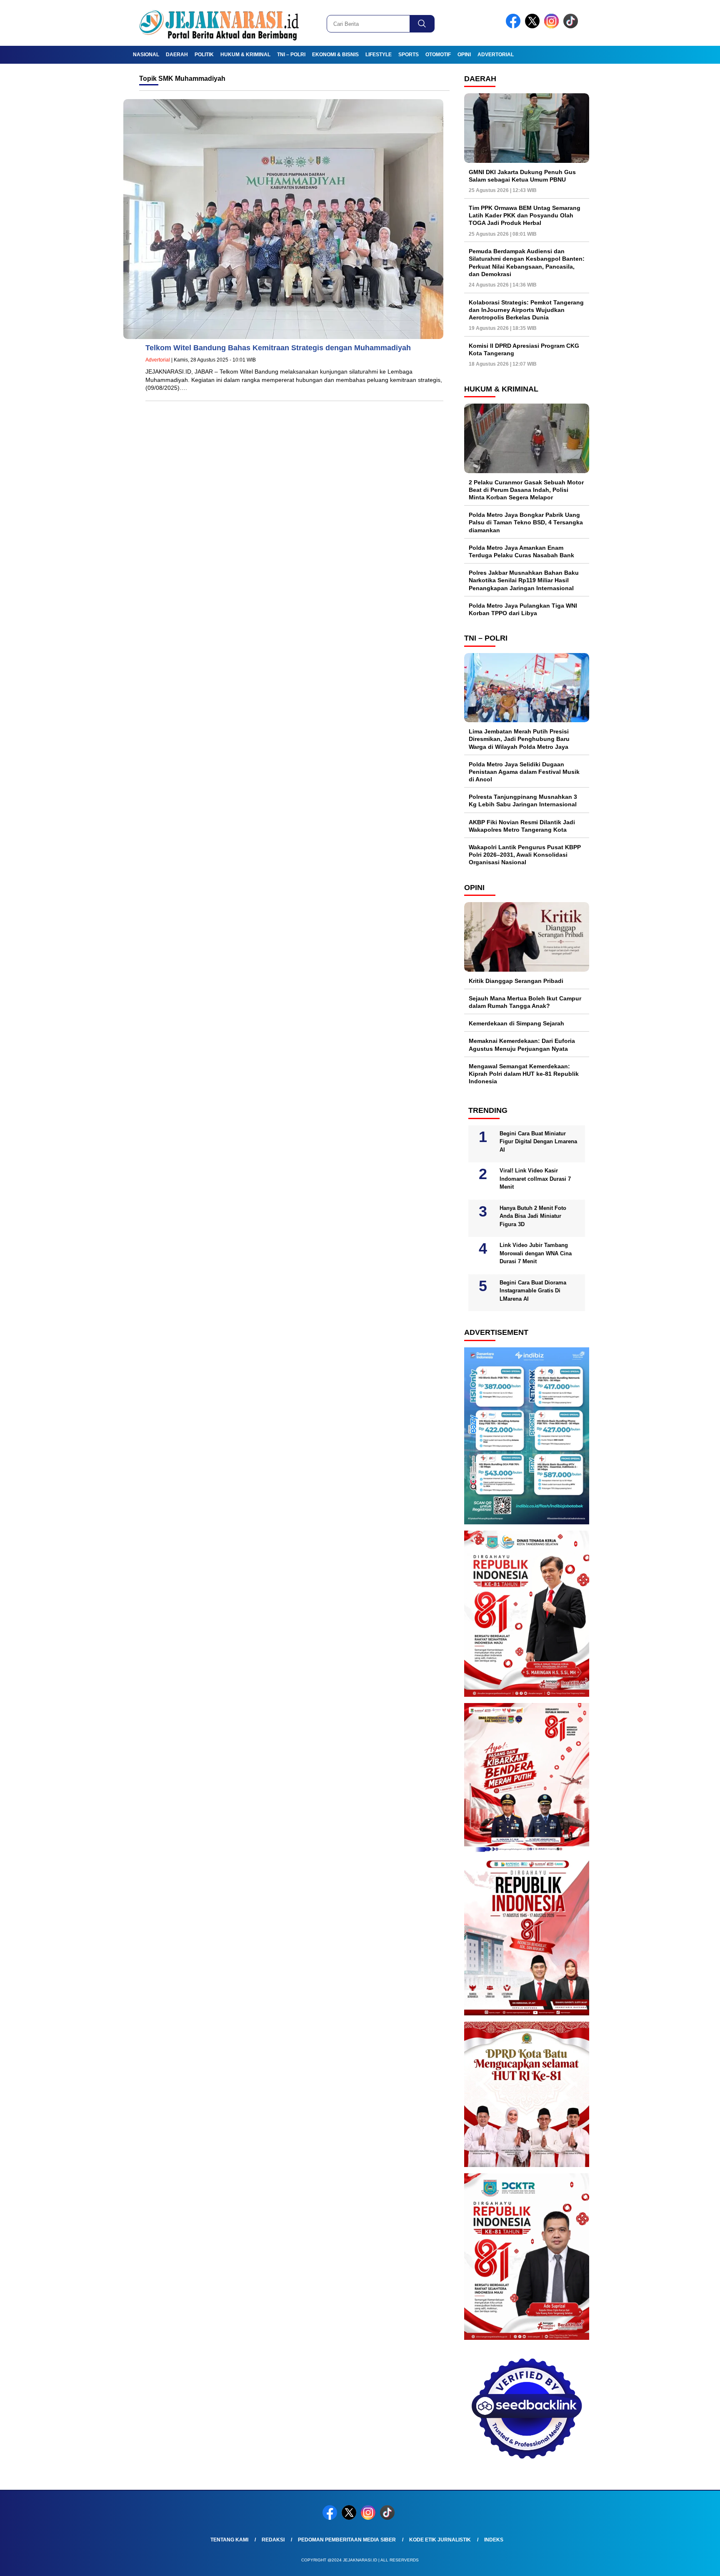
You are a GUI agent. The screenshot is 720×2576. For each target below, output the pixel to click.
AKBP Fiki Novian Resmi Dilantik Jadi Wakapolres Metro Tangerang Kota (522, 826)
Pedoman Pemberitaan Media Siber (347, 2540)
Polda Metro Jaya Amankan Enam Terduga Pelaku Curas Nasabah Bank (521, 551)
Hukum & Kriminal (245, 55)
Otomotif (438, 55)
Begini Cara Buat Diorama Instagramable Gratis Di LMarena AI (533, 1291)
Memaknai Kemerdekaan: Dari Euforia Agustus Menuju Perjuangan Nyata (522, 1045)
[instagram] (553, 26)
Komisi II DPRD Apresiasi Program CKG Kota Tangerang (524, 349)
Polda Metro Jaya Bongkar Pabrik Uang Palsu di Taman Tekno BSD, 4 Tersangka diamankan (526, 522)
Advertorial (496, 55)
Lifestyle (379, 55)
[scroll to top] (691, 2563)
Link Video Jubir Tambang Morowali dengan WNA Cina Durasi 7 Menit (536, 1253)
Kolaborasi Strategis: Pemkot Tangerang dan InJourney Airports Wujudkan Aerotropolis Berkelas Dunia (526, 310)
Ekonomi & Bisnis (335, 55)
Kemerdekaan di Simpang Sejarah (516, 1023)
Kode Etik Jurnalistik (440, 2540)
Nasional (146, 55)
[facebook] (515, 26)
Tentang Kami (229, 2540)
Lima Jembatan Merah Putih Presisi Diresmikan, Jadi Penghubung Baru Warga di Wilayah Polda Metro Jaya (519, 739)
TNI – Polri (291, 55)
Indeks (494, 2540)
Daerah (177, 55)
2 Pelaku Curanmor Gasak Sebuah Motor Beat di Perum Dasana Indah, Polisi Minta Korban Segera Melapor (526, 490)
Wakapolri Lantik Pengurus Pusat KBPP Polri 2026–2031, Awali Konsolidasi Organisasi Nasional (525, 855)
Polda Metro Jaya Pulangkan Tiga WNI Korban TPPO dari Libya (523, 609)
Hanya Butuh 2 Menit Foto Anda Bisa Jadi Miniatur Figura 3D (533, 1216)
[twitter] (534, 26)
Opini (464, 55)
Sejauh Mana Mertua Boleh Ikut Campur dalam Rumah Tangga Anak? (525, 1002)
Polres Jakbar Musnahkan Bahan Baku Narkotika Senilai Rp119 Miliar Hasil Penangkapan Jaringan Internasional (524, 580)
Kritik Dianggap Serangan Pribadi (516, 981)
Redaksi (273, 2540)
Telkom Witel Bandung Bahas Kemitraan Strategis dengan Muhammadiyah (278, 348)
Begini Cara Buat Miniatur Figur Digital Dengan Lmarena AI (538, 1142)
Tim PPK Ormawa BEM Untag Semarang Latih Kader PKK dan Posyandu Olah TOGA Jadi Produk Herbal (525, 215)
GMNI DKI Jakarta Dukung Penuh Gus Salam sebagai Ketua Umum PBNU (522, 176)
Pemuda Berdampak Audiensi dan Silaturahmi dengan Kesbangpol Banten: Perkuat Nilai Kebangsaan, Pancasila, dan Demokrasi (527, 263)
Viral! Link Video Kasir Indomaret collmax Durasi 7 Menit (535, 1179)
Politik (204, 55)
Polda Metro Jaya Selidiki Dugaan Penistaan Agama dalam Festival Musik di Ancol (524, 772)
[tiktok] (572, 26)
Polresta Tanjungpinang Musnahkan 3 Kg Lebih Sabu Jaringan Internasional (523, 800)
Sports (409, 55)
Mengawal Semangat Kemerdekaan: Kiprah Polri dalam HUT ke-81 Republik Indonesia (524, 1074)
